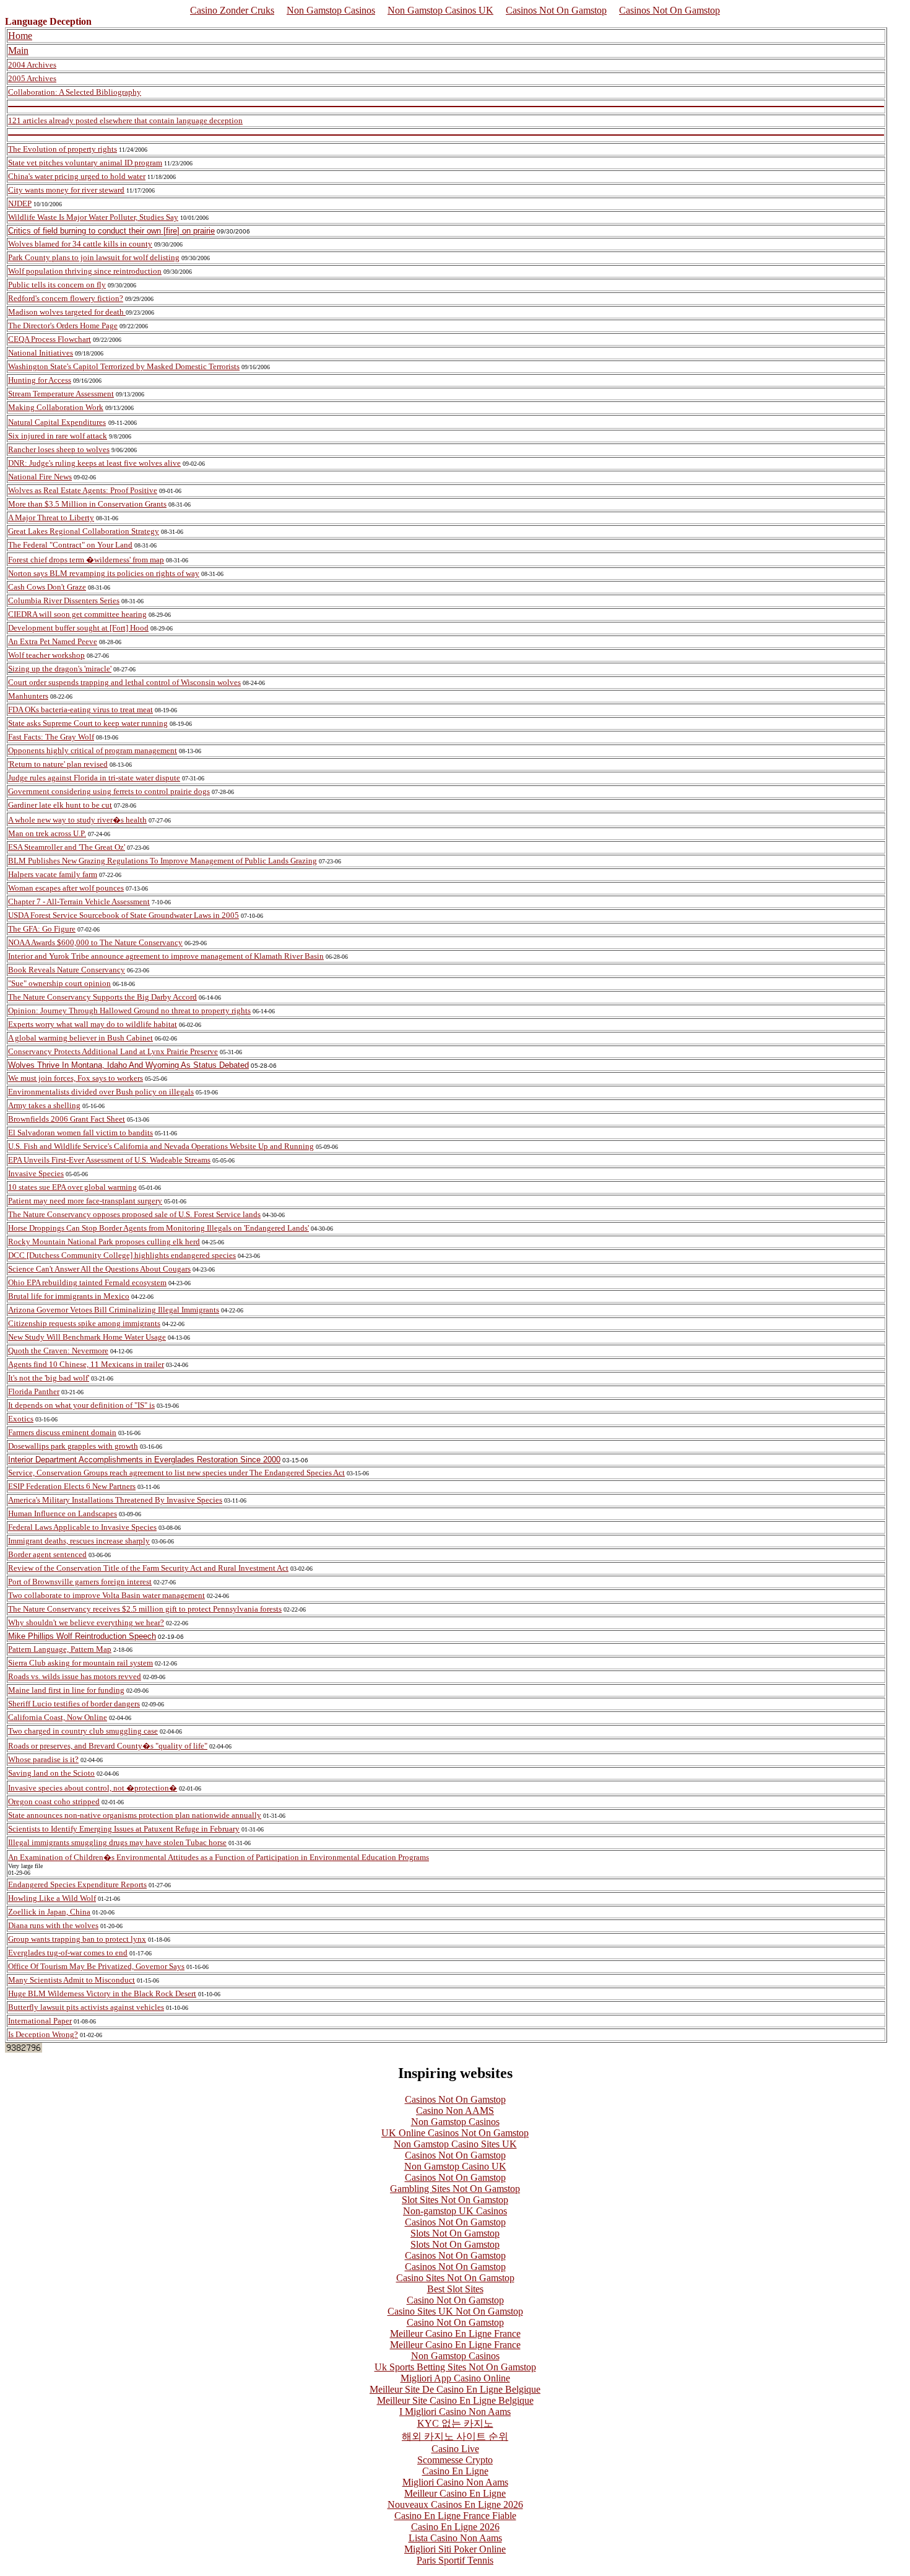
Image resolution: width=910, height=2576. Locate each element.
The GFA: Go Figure (42, 929)
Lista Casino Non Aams (455, 2538)
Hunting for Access (40, 380)
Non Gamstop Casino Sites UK (455, 2144)
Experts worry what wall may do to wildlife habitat (93, 1024)
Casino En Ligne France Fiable (455, 2516)
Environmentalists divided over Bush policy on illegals (101, 1092)
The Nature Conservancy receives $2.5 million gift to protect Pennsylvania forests (145, 1609)
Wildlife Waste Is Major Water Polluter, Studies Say (93, 217)
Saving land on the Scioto (51, 1773)
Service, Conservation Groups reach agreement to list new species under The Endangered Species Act (176, 1473)
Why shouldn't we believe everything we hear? (86, 1622)
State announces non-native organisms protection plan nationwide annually (135, 1815)
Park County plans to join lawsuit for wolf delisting (94, 257)
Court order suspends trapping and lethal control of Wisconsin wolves (124, 682)
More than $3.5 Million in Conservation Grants (87, 504)
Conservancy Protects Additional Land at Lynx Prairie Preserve (113, 1051)
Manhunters (28, 696)
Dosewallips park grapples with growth (73, 1446)
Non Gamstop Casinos (331, 10)
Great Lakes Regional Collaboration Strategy (84, 531)
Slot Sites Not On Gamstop (455, 2200)
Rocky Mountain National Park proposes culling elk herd (104, 1242)
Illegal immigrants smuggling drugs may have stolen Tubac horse (117, 1842)
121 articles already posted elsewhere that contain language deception (125, 120)
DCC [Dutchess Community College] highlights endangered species (122, 1255)
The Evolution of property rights (63, 149)
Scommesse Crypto (455, 2460)
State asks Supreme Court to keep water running (88, 723)
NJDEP (20, 203)
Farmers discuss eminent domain (62, 1432)
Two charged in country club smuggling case (83, 1731)
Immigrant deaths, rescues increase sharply (79, 1541)
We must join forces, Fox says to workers (76, 1078)
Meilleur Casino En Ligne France (455, 2334)
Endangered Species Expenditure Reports (77, 1884)
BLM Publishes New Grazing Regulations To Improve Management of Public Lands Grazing (162, 861)
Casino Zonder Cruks (232, 10)
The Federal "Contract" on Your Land (70, 545)
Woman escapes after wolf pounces (66, 888)
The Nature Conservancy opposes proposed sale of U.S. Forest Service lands (134, 1214)
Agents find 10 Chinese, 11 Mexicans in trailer (86, 1364)
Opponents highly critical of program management (93, 750)
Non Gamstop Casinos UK (440, 10)
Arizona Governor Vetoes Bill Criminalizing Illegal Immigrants (114, 1310)
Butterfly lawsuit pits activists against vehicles (86, 2007)
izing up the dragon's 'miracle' (62, 669)
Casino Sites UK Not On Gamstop (455, 2311)
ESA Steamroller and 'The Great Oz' (67, 847)
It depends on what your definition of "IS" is (81, 1405)
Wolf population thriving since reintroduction (85, 271)
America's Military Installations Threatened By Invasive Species (115, 1500)
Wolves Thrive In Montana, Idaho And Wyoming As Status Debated (128, 1065)
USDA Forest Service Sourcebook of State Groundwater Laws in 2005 (123, 915)
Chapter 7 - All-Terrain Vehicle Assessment (79, 902)
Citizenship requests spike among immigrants (84, 1323)
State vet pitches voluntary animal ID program (85, 163)
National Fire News (40, 477)
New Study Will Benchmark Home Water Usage (87, 1337)
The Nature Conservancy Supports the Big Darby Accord (102, 997)
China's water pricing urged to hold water (77, 176)
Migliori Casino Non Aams (455, 2482)
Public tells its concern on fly (57, 285)
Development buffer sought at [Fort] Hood (78, 628)
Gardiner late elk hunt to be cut (60, 805)
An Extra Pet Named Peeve (53, 641)
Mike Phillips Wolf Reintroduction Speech (82, 1636)
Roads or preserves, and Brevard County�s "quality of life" (108, 1746)
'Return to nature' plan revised (58, 764)
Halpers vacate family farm (53, 874)
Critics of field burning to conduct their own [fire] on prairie (111, 231)
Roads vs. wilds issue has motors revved (75, 1676)
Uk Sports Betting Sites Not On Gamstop (455, 2367)
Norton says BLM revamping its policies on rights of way (104, 573)
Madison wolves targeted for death (66, 312)
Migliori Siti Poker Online (455, 2549)
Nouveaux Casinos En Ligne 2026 (455, 2504)
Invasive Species (36, 1173)
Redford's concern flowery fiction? (66, 298)
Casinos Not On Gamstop (556, 10)
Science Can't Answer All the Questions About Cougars (99, 1269)
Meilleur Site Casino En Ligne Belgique (455, 2400)
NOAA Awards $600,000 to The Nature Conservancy (95, 942)
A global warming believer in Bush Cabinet (80, 1038)
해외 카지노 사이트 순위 (455, 2436)
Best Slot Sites (455, 2289)
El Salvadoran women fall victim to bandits (80, 1133)
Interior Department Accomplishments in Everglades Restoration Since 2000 (144, 1460)
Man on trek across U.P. (47, 833)
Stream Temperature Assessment (61, 394)
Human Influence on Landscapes (63, 1513)
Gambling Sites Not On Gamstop (455, 2189)
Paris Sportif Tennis (455, 2560)
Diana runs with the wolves (53, 1925)
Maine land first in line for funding (66, 1690)
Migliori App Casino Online (455, 2378)
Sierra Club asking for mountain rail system (80, 1663)
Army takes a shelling (44, 1105)
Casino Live (455, 2449)
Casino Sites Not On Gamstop (455, 2278)
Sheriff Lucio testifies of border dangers (74, 1704)
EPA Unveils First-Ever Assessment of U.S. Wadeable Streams (109, 1160)
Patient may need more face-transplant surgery (85, 1201)
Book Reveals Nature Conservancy (67, 970)
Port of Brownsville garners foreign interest (80, 1582)
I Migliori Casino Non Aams (455, 2412)
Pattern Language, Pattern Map (60, 1649)
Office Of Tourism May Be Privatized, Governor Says (96, 1966)
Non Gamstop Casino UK (455, 2166)
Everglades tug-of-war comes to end (68, 1953)
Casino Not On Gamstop (455, 2300)
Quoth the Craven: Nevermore (58, 1351)
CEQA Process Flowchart (50, 339)
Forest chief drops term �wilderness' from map (86, 560)
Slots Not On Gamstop (455, 2233)
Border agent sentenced (47, 1554)
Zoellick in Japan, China (49, 1912)
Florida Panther (34, 1391)
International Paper (40, 2021)
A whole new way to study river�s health (77, 820)
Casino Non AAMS (455, 2111)
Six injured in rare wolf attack (58, 436)
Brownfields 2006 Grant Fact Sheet (67, 1119)
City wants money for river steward (66, 190)
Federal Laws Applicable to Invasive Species (82, 1527)
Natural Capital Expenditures (57, 422)
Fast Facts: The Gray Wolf (51, 737)
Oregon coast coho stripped (54, 1801)
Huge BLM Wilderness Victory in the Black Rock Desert (102, 1993)
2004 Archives (32, 65)
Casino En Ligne (455, 2471)
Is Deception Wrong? (43, 2034)
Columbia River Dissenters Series (64, 600)
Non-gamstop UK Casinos (455, 2211)
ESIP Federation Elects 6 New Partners (72, 1486)
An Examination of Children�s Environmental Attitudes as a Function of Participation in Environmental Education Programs (219, 1857)
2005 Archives (32, 78)
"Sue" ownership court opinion (59, 983)
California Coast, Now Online (58, 1717)
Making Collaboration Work (56, 407)
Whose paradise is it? (43, 1759)
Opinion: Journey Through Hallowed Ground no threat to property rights (129, 1011)
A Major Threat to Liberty (51, 517)
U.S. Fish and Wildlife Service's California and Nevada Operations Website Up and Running (161, 1146)
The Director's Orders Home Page (63, 325)
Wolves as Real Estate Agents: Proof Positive (83, 490)
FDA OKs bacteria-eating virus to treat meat (80, 709)
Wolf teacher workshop (46, 655)
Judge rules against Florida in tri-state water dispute (94, 778)
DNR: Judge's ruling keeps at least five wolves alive (94, 463)
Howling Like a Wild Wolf (52, 1898)
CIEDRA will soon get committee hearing (77, 614)
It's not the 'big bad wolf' (49, 1378)
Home (20, 36)
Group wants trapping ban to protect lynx (77, 1939)
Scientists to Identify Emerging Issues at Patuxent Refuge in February (124, 1829)
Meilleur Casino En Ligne (455, 2493)
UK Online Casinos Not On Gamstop (455, 2133)
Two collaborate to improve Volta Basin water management (106, 1595)
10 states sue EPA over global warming (72, 1187)
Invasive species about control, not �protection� (93, 1788)
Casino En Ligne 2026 (455, 2527)
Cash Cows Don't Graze (47, 587)
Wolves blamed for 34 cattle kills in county (80, 244)
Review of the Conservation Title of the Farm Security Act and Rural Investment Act (148, 1568)
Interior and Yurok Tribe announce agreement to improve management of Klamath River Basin (166, 956)
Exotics (21, 1419)
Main (18, 50)
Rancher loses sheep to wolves (59, 449)
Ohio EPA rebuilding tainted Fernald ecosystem (87, 1282)
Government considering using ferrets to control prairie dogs (109, 791)
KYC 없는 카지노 (455, 2423)
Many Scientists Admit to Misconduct (71, 1980)
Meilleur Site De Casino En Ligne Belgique (455, 2389)
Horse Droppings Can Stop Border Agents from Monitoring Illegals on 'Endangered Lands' (158, 1228)
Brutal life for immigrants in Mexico (69, 1296)
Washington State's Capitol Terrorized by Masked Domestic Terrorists (124, 366)
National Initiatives (41, 353)
